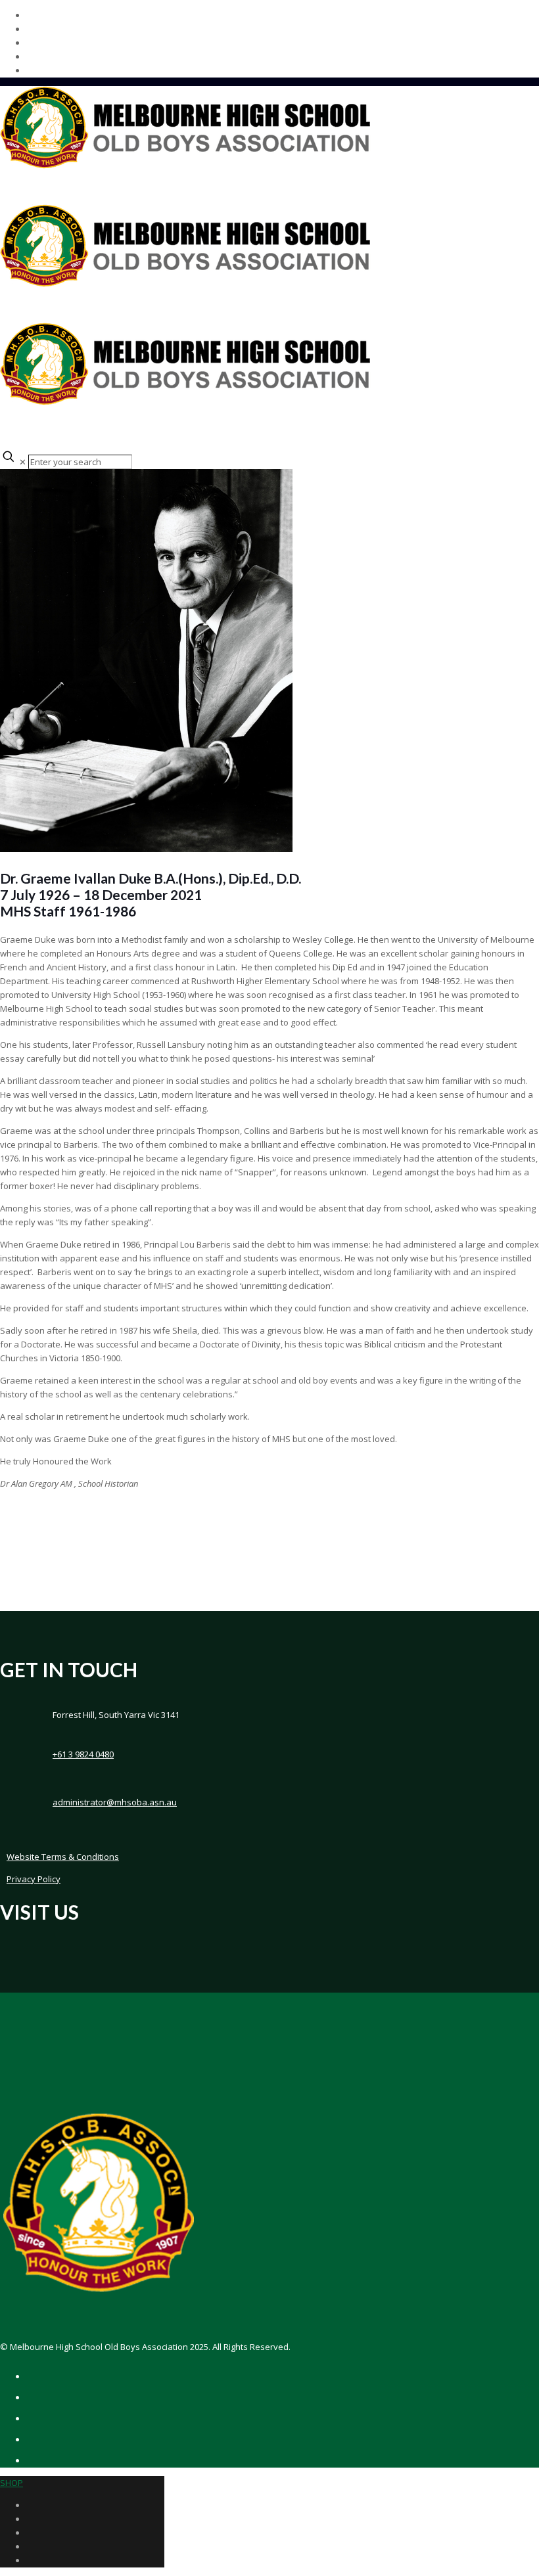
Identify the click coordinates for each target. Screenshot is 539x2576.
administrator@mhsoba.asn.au (115, 1802)
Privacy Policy (34, 1879)
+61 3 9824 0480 (83, 1754)
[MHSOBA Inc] (186, 284)
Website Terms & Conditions (63, 1857)
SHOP (12, 2483)
